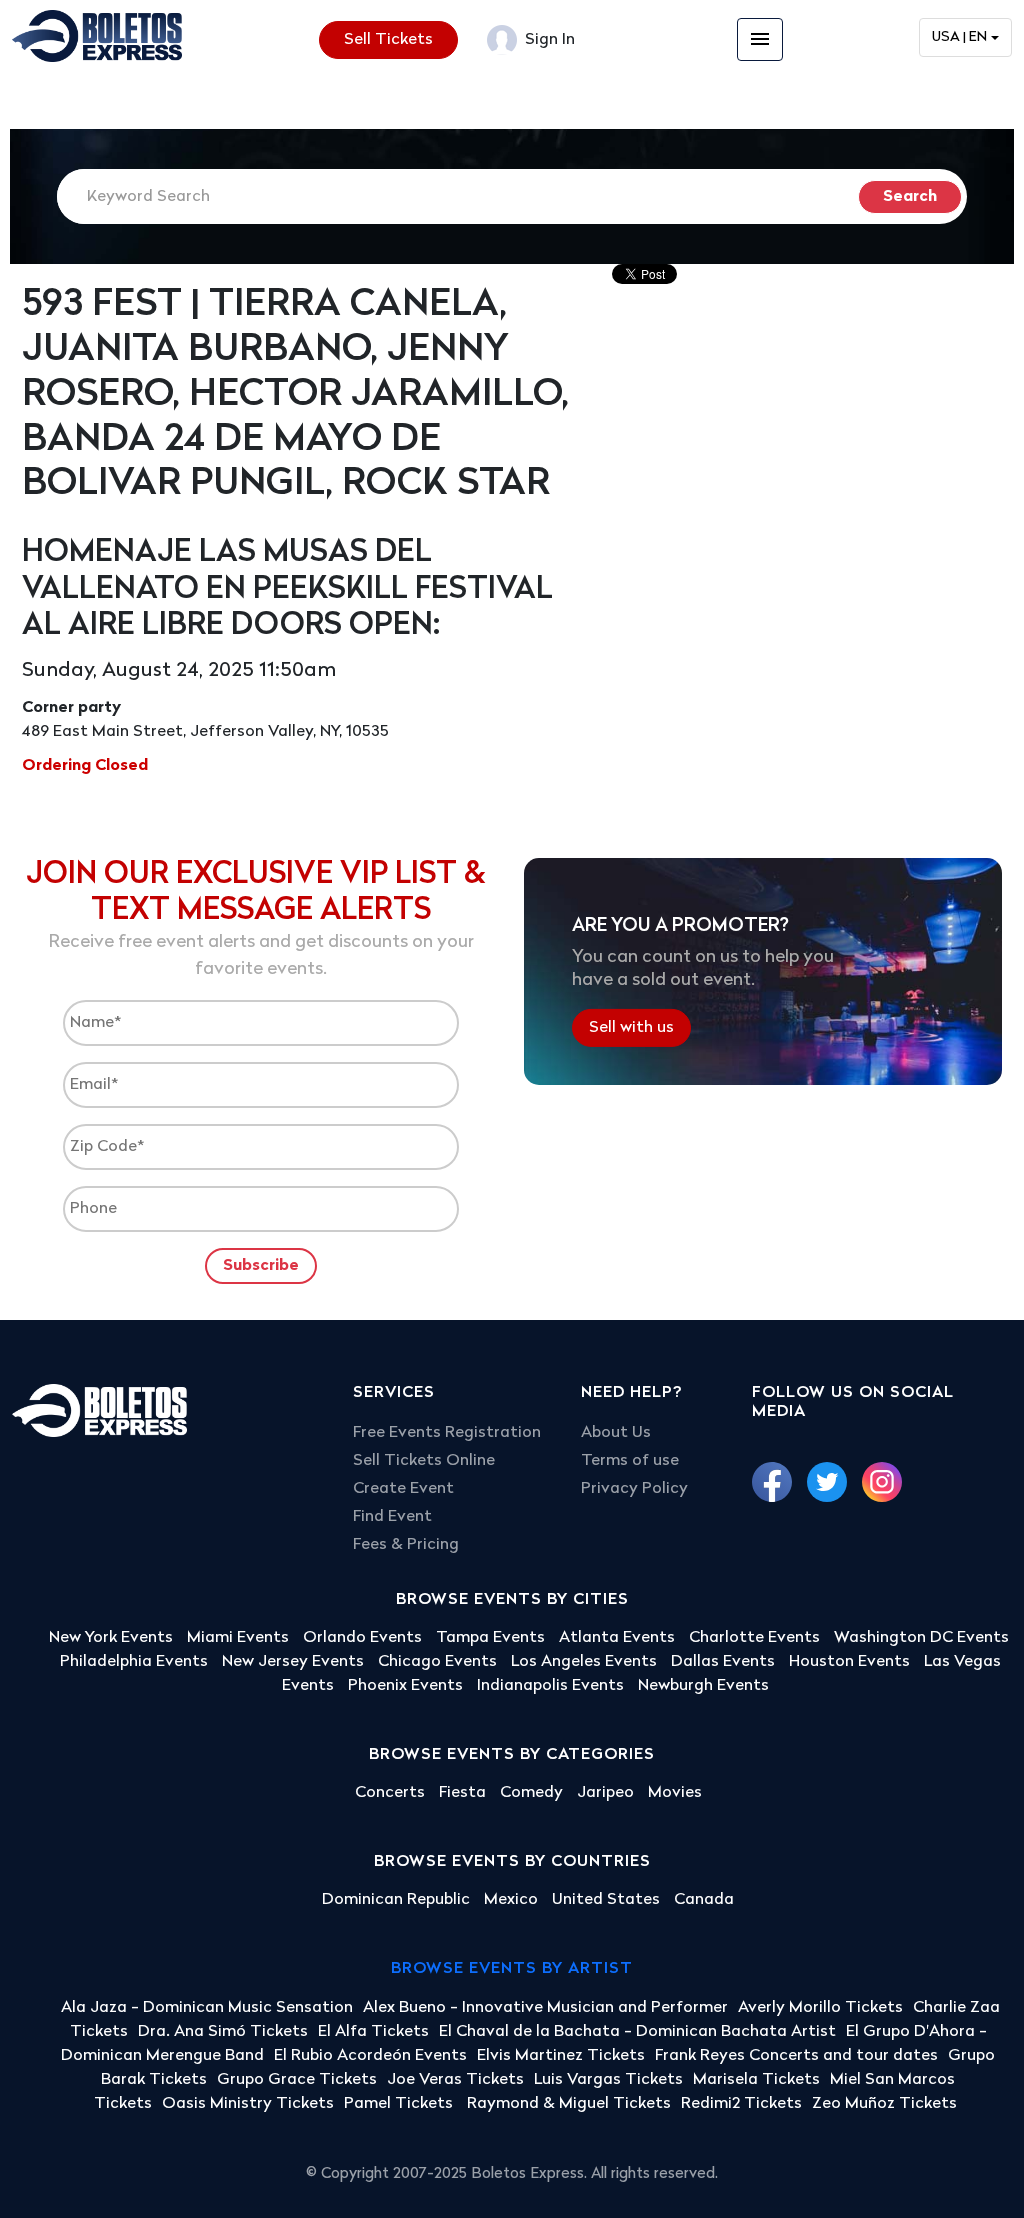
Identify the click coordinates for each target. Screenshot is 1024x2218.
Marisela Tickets (756, 2080)
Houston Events (849, 1662)
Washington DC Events (921, 1638)
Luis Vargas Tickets (608, 2080)
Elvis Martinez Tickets (561, 2056)
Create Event (403, 1489)
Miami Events (238, 1638)
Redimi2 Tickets (741, 2104)
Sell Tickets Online (424, 1461)
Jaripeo (605, 1793)
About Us (616, 1433)
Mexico (511, 1900)
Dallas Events (723, 1662)
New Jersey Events (293, 1662)
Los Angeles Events (584, 1662)
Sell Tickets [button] (388, 40)
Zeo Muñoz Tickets (884, 2104)
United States (606, 1900)
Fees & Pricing (406, 1545)
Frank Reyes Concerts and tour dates (796, 2056)
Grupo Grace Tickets (297, 2080)
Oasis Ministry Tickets (248, 2104)
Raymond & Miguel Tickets (569, 2104)
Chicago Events (437, 1662)
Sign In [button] (548, 40)
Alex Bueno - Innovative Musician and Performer (545, 2008)
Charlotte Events (754, 1638)
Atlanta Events (617, 1638)
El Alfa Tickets (373, 2032)
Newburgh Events (703, 1686)
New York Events (111, 1638)
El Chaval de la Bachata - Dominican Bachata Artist (637, 2032)
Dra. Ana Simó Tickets (223, 2032)
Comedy (531, 1793)
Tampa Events (490, 1638)
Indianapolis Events (550, 1686)
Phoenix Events (405, 1686)
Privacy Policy (634, 1489)
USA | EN (959, 37)
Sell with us (631, 1028)
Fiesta (462, 1793)
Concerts (390, 1793)
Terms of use (630, 1461)
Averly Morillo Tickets (820, 2008)
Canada (704, 1900)
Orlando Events (362, 1638)
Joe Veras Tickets (455, 2080)
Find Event (392, 1517)
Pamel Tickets (400, 2104)
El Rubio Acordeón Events (370, 2056)
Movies (675, 1793)
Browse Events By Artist (512, 1969)
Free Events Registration (447, 1433)
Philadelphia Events (134, 1662)
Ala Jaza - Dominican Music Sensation (207, 2008)
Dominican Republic (396, 1900)
